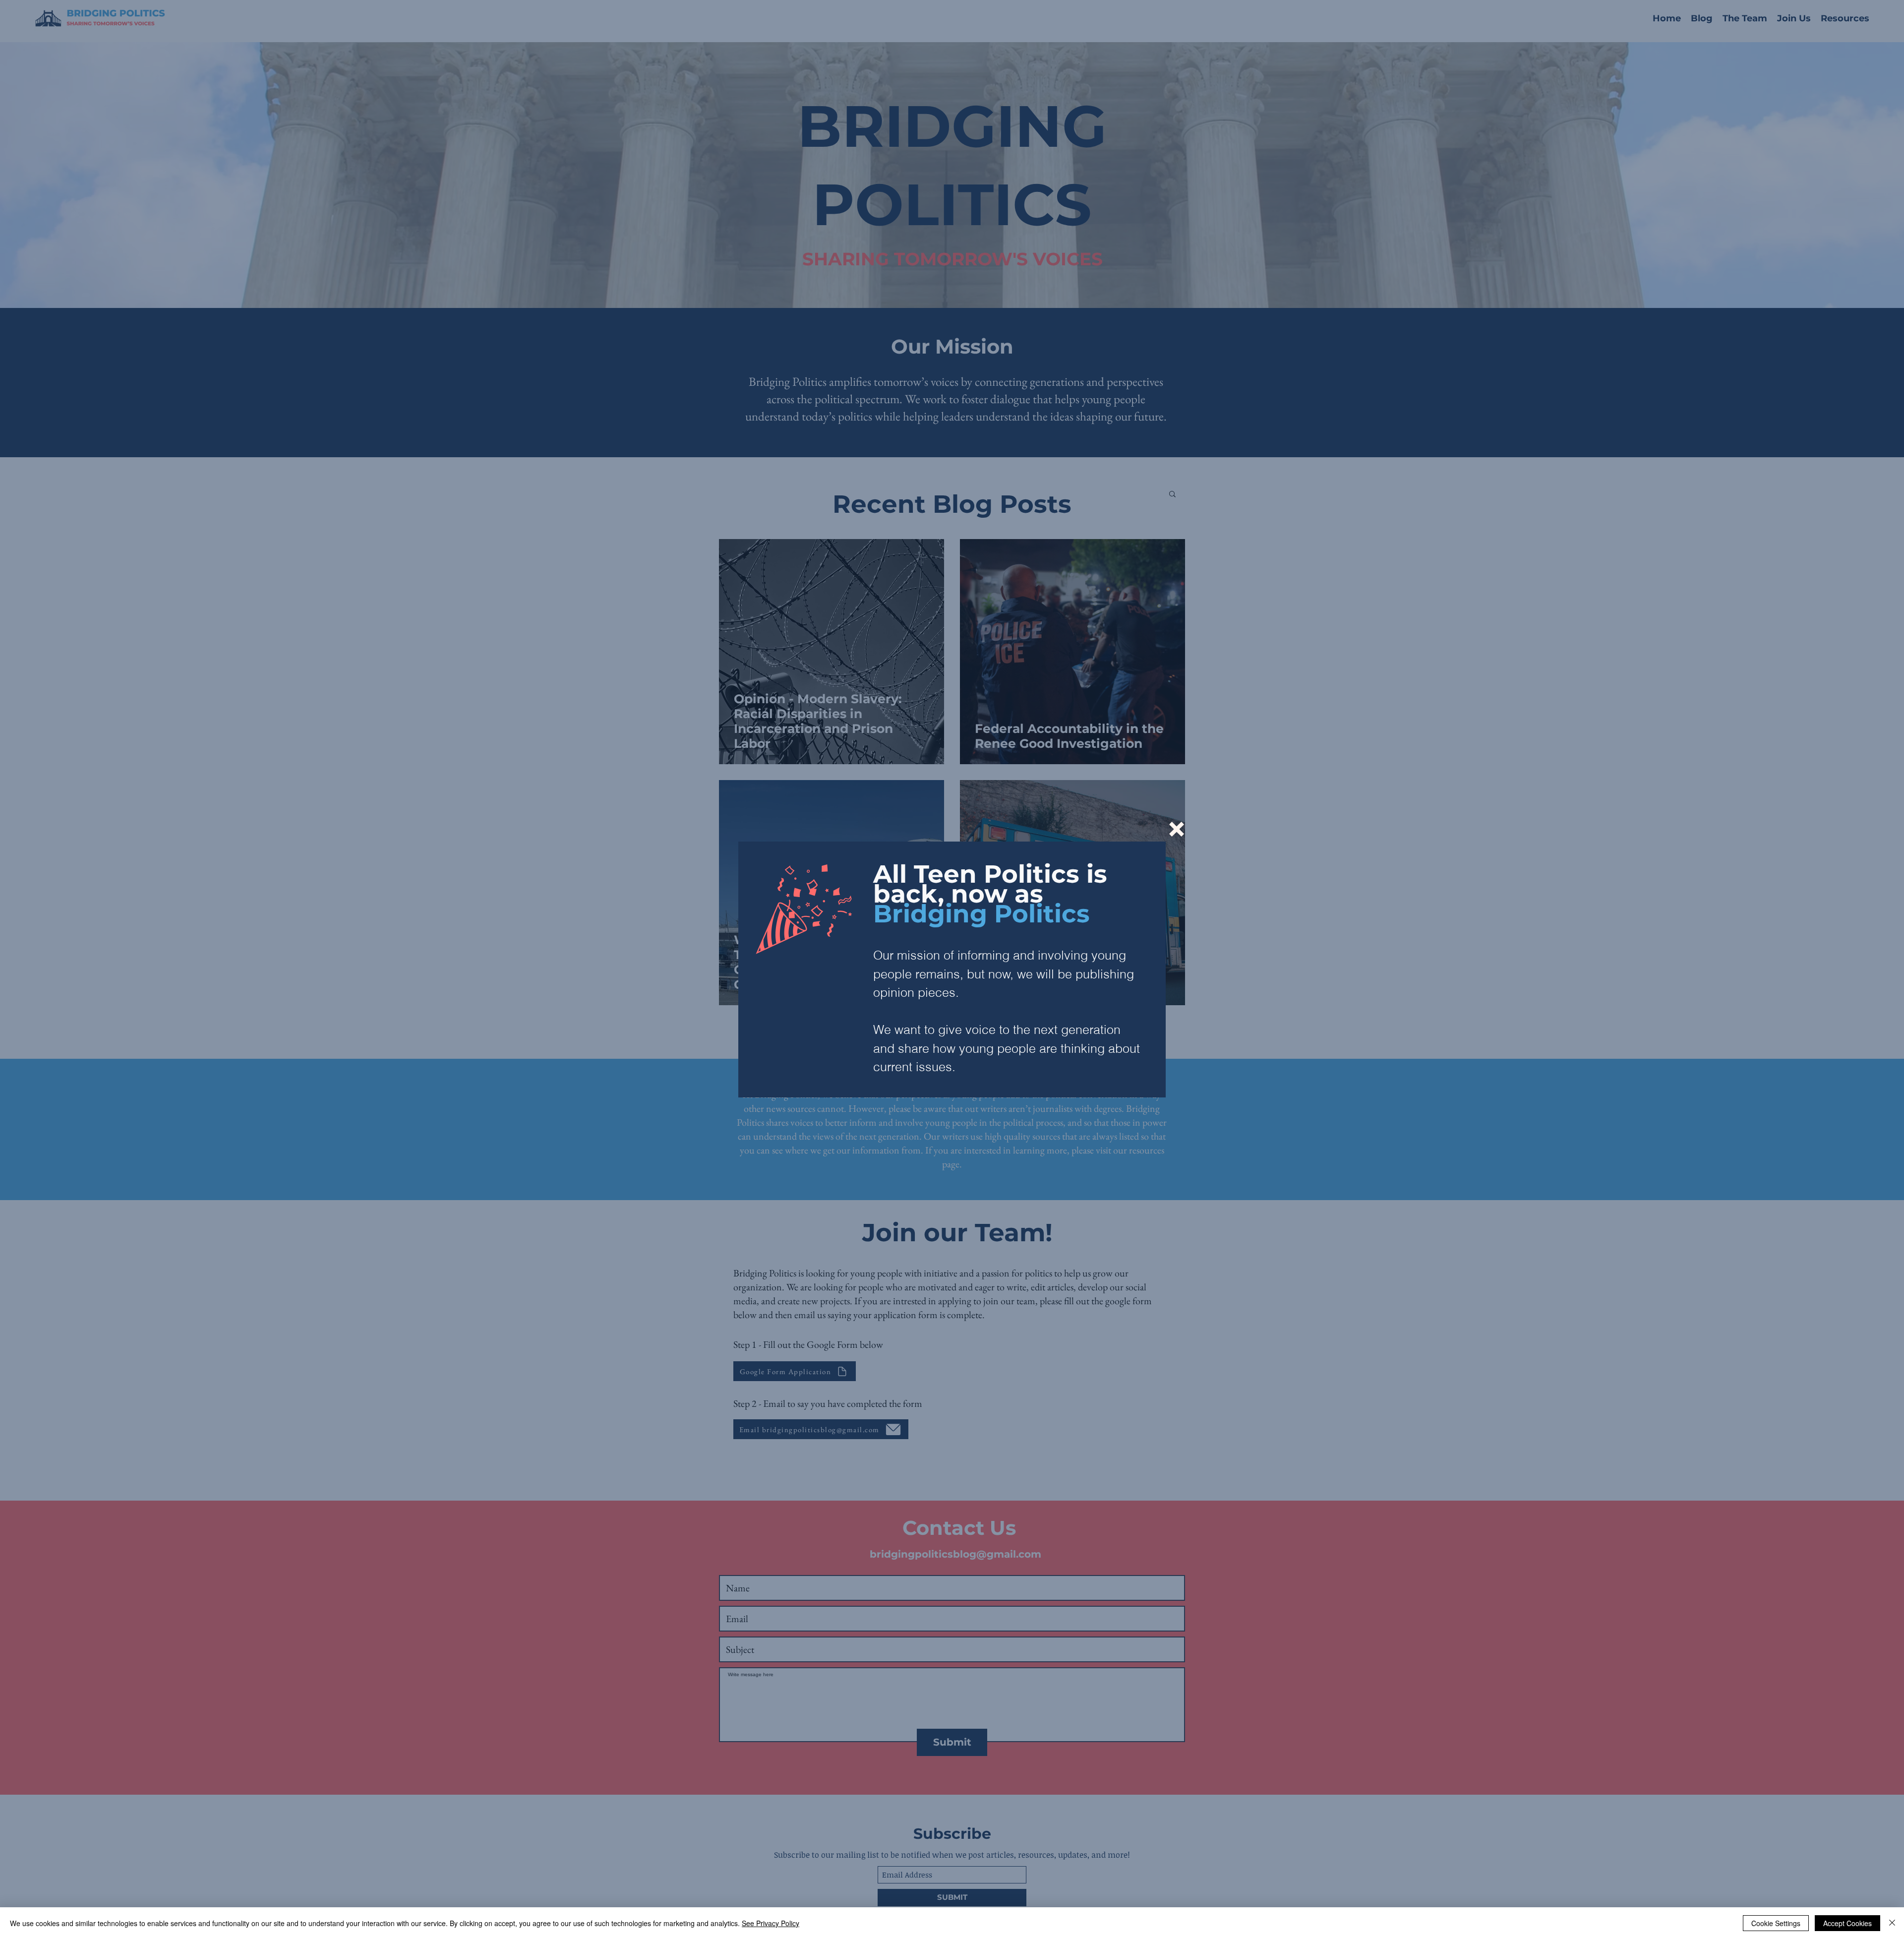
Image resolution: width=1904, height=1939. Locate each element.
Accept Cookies (1847, 1923)
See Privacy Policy (771, 1923)
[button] (1177, 829)
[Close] (1892, 1923)
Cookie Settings (1776, 1923)
